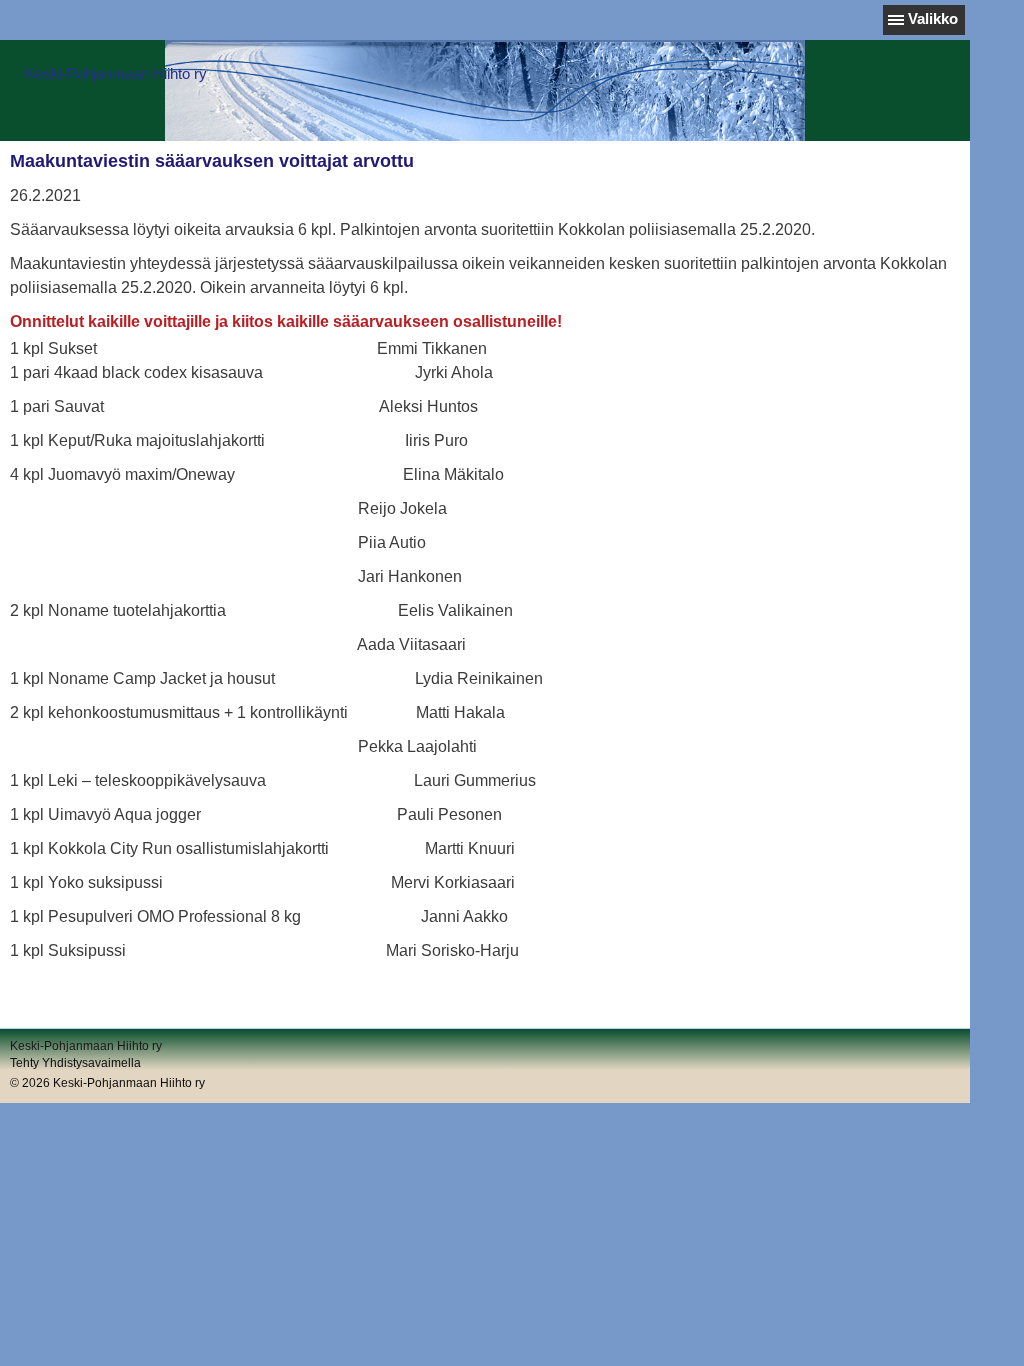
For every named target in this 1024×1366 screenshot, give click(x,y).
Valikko (933, 18)
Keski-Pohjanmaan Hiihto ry (116, 73)
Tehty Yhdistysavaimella (75, 1063)
